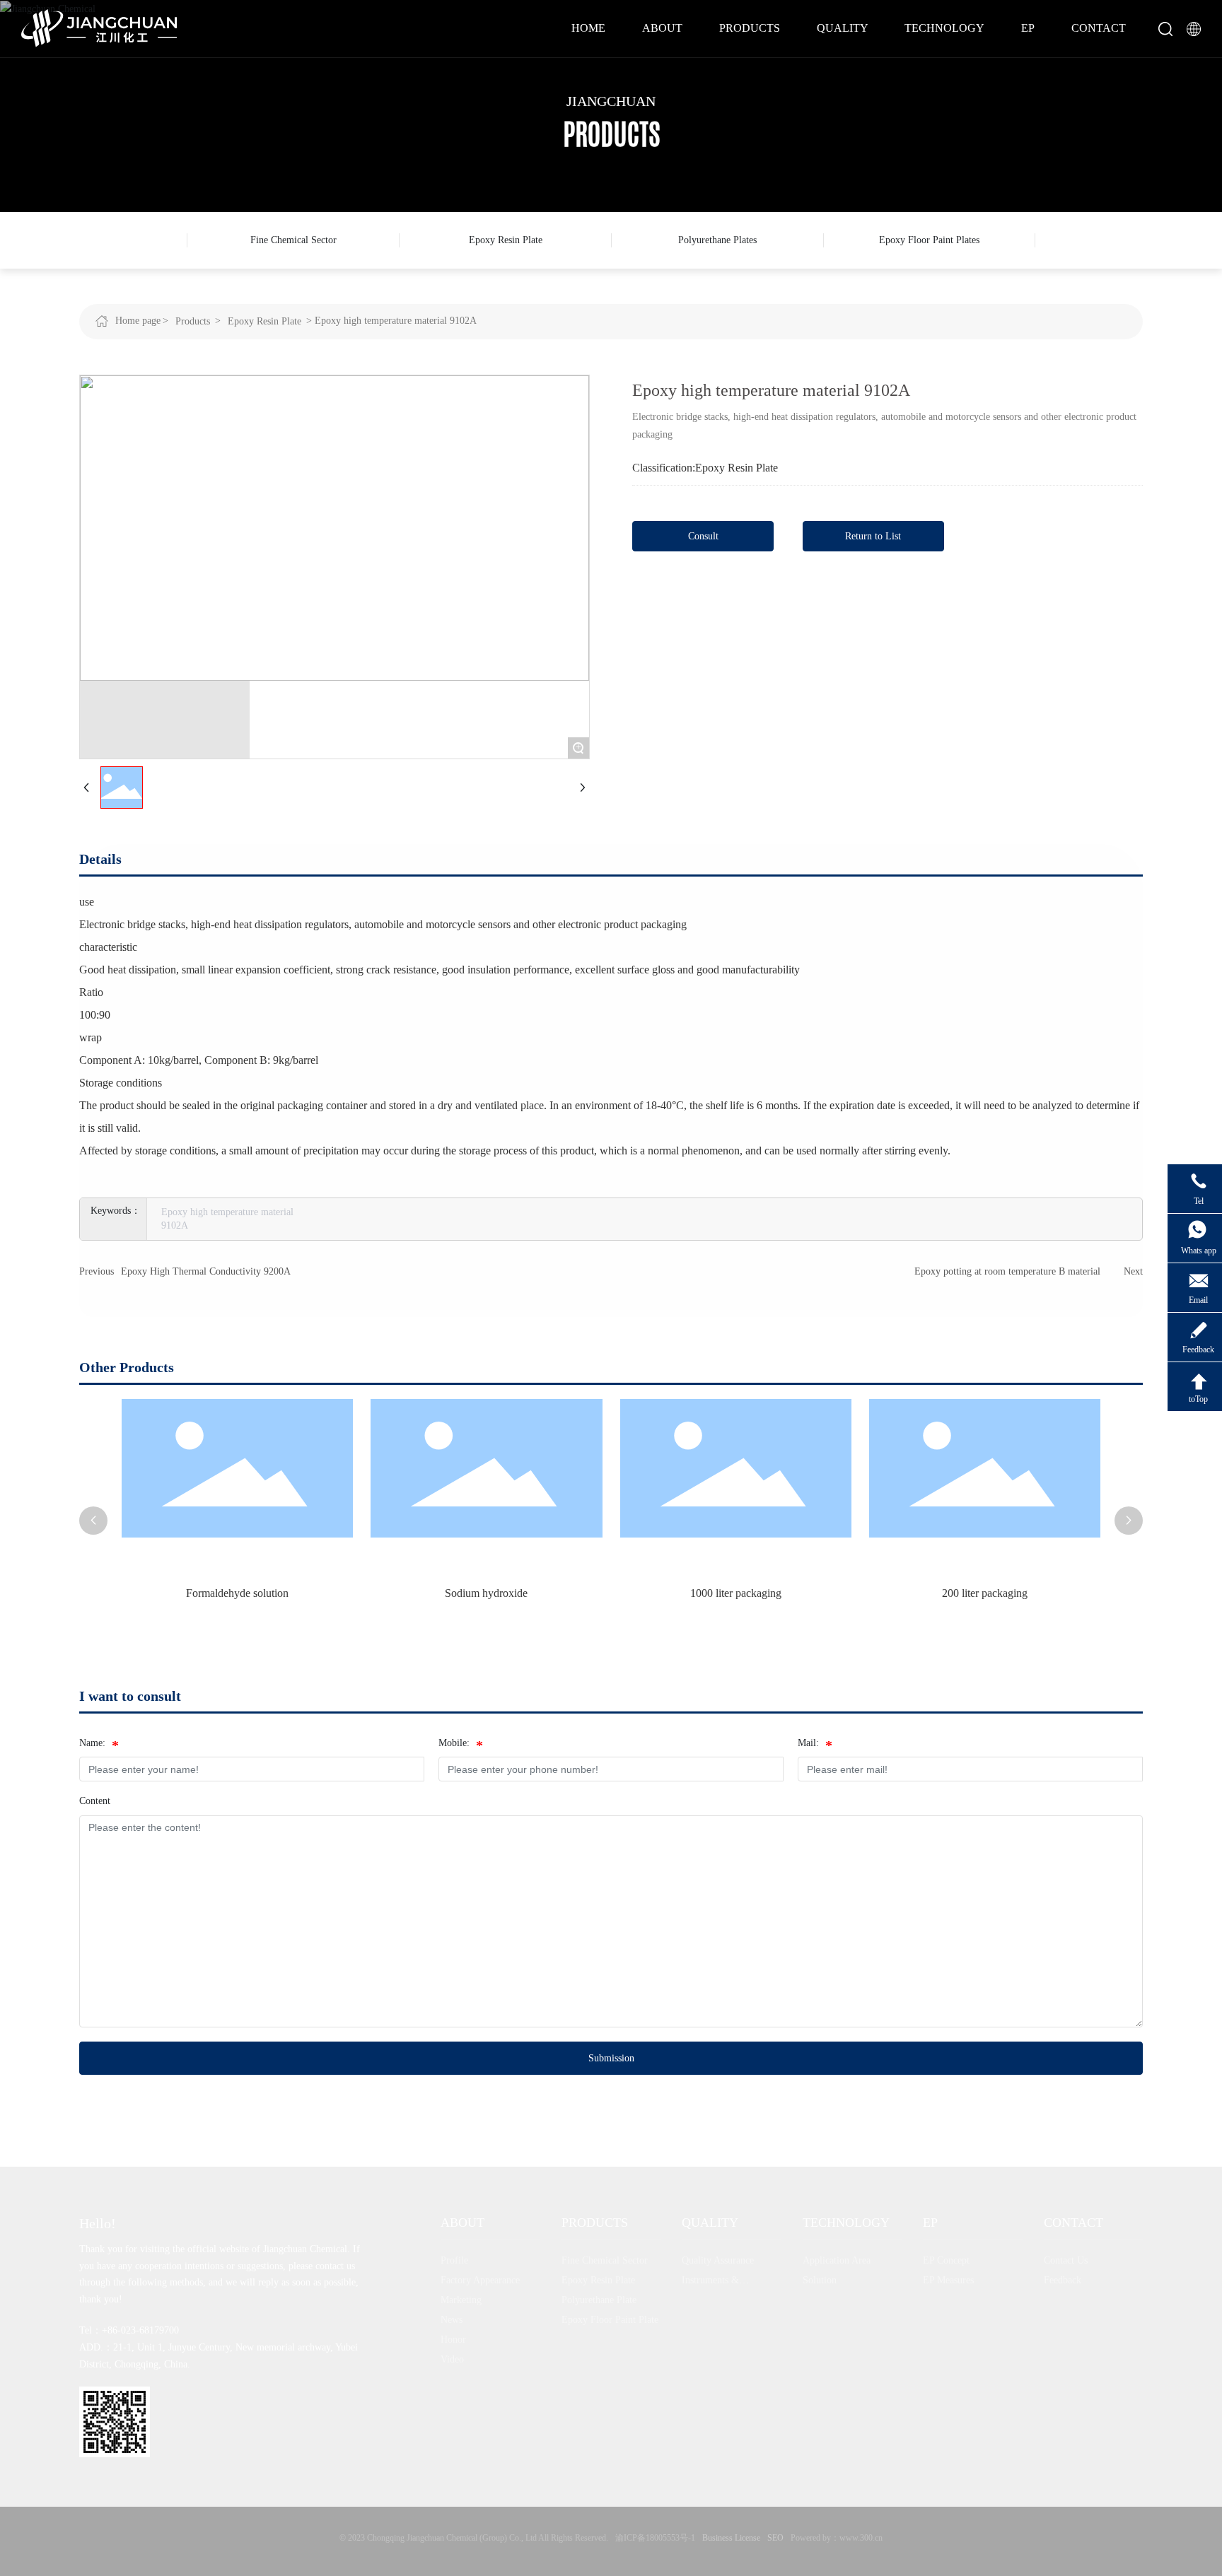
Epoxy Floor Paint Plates (929, 240)
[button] (93, 1521)
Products (193, 321)
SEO (775, 2538)
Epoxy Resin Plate (506, 240)
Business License (731, 2538)
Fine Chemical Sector (293, 240)
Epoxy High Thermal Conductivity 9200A (206, 1271)
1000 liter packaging (604, 1593)
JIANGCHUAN (611, 101)
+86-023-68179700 (140, 2330)
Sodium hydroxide (355, 1593)
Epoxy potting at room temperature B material (1007, 1271)
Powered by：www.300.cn (837, 2538)
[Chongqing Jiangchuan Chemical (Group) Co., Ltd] (99, 27)
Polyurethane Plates (717, 240)
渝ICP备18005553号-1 (655, 2538)
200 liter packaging (853, 1593)
